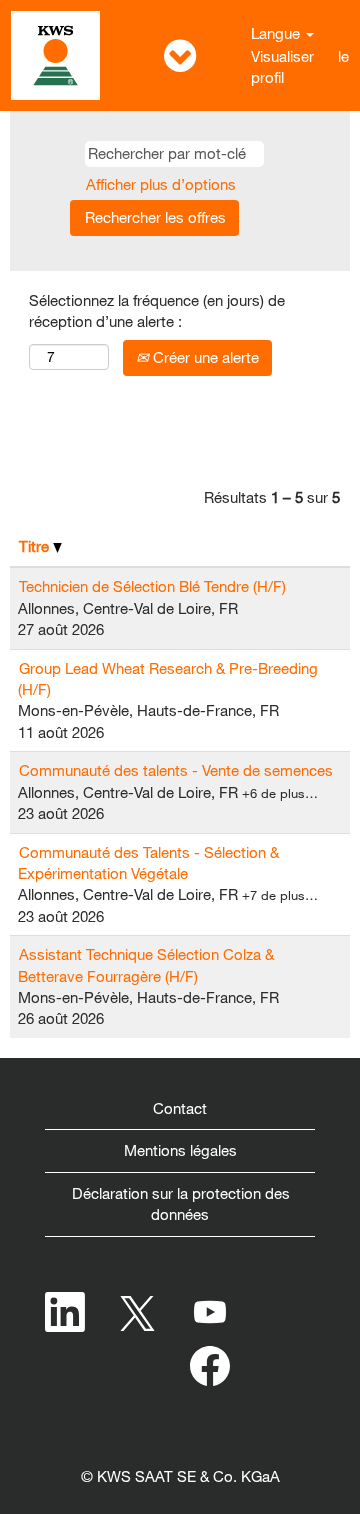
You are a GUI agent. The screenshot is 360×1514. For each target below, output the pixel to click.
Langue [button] (277, 33)
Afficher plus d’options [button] (161, 184)
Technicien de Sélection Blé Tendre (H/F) (152, 586)
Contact (180, 1108)
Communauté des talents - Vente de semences (176, 770)
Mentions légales (180, 1150)
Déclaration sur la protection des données (181, 1203)
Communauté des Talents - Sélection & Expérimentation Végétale (148, 862)
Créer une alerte (204, 357)
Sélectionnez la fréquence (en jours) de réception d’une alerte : (157, 310)
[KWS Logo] (55, 55)
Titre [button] (36, 546)
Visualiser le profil (300, 66)
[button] (180, 55)
